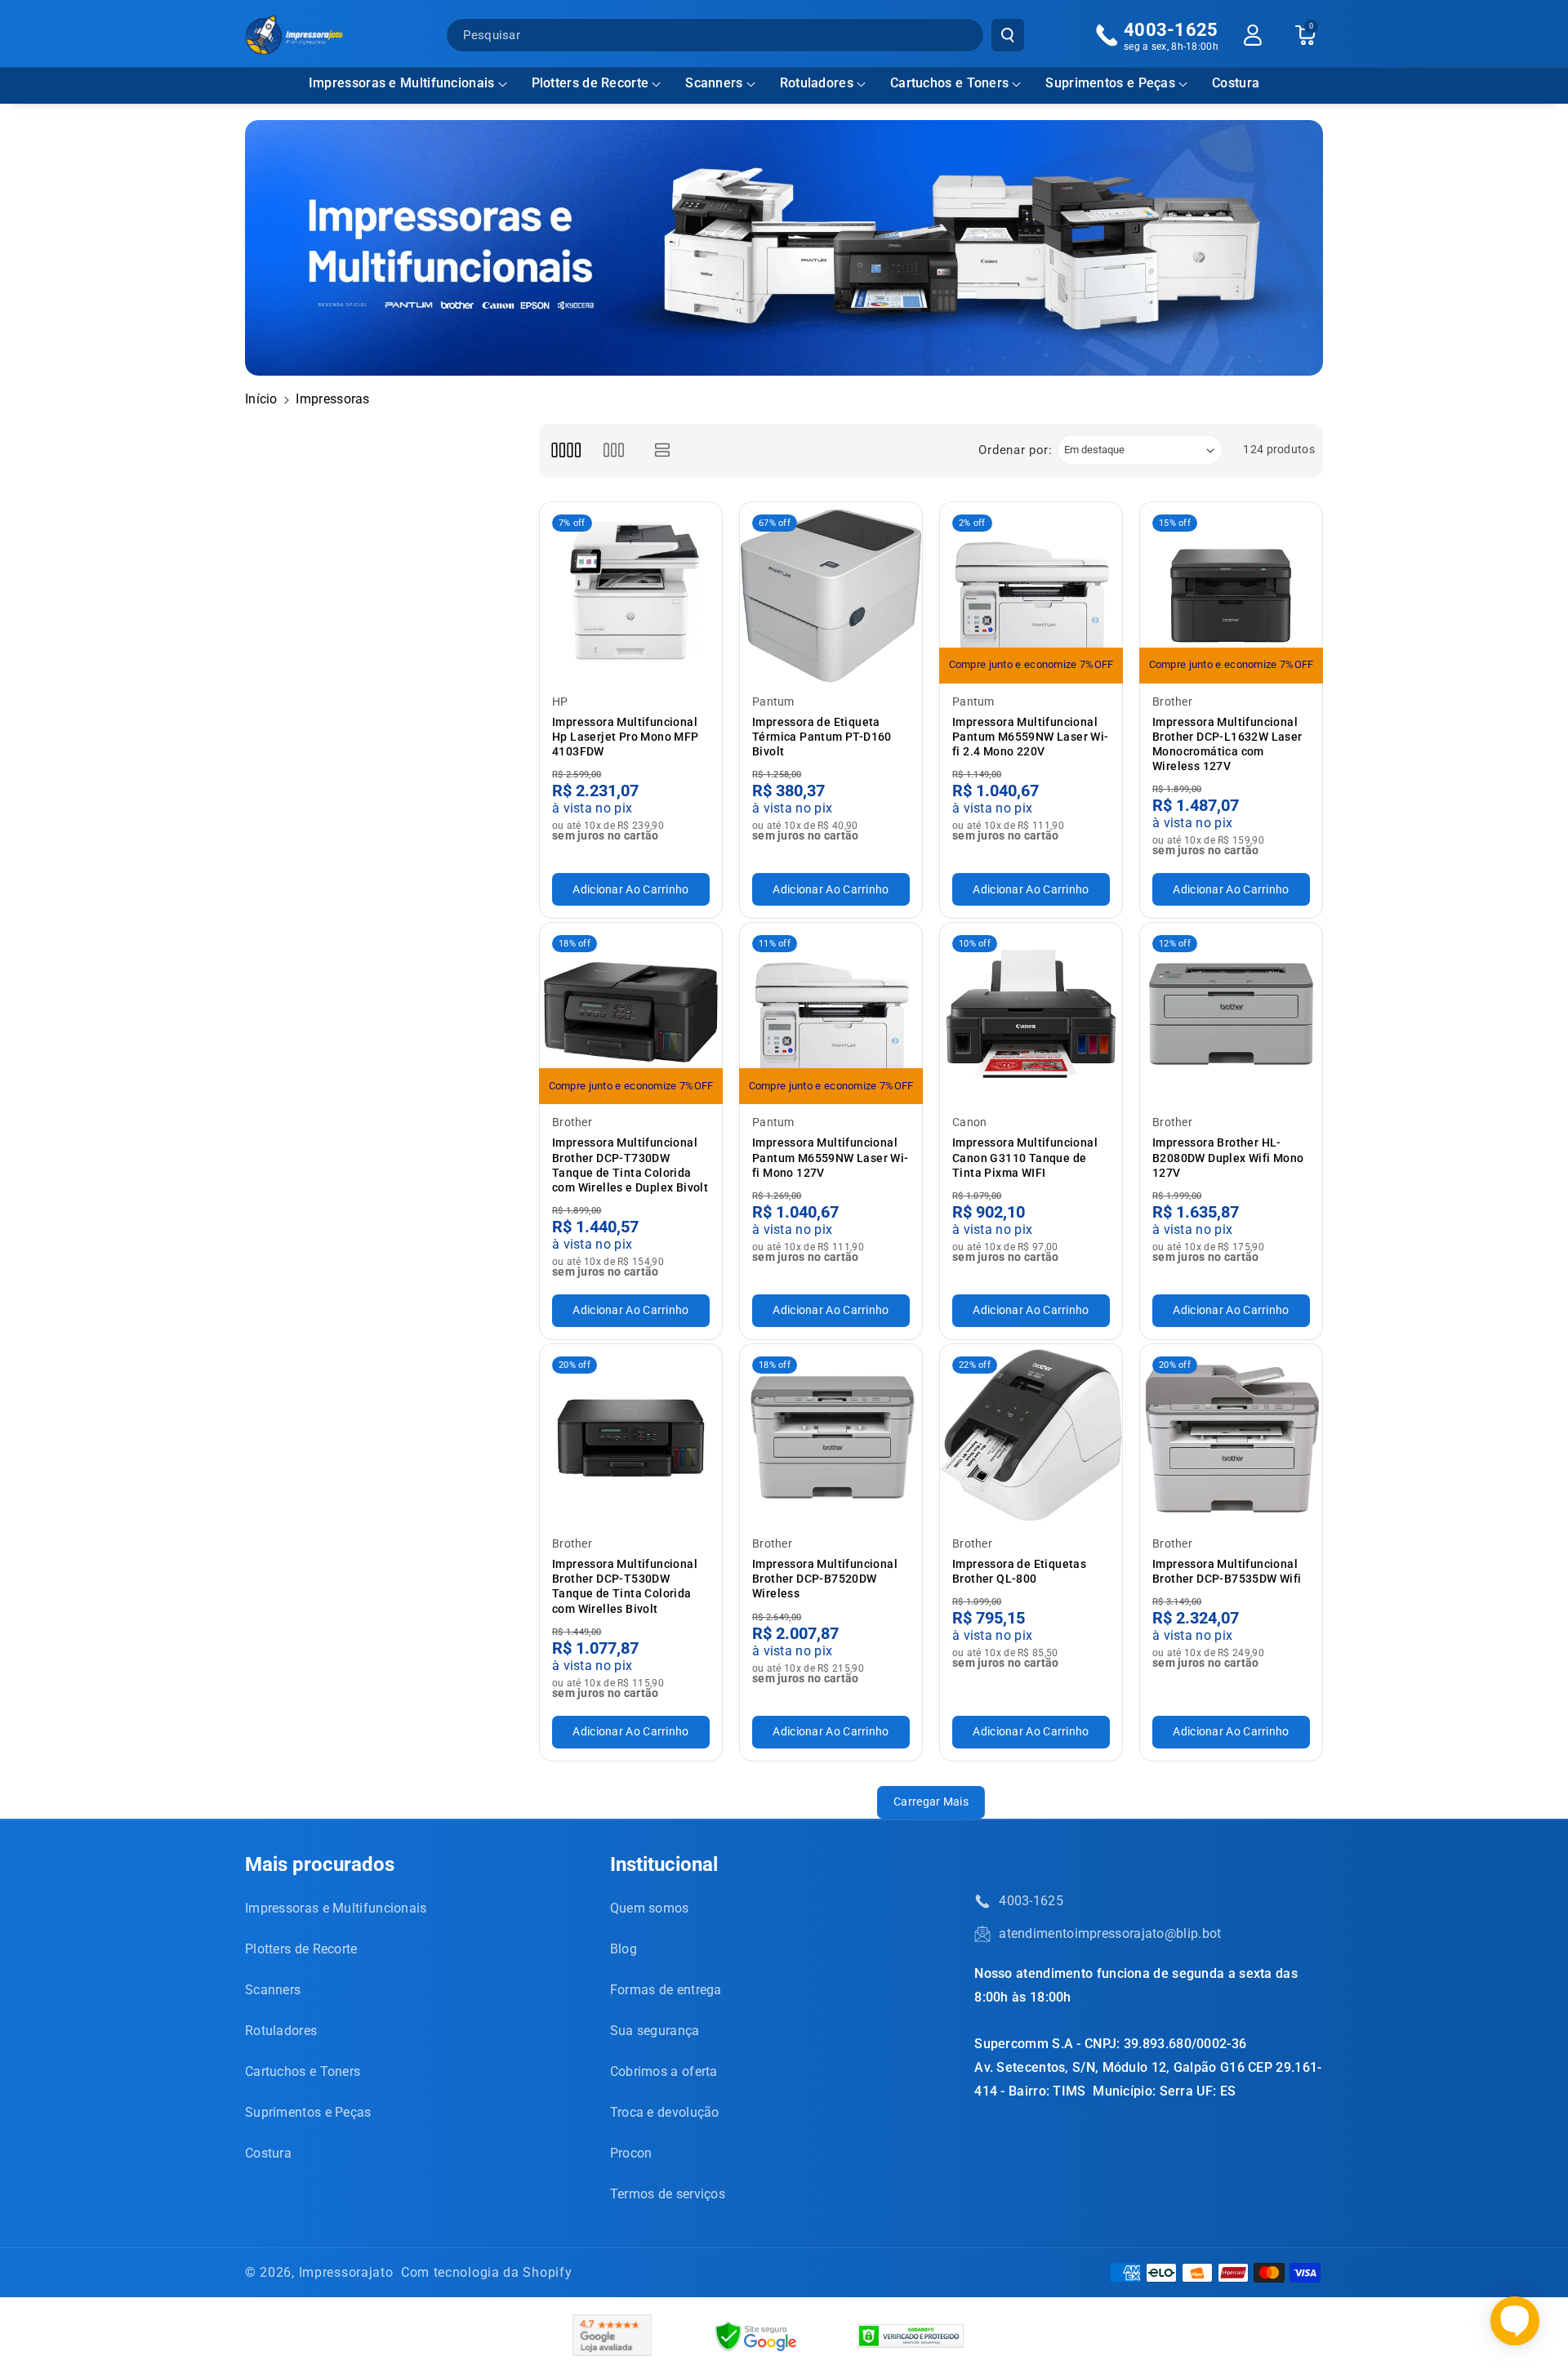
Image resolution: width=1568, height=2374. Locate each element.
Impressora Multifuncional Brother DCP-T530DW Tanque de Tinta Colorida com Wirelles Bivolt (625, 1586)
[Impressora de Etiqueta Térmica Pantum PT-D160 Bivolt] (831, 593)
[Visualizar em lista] (663, 450)
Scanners (714, 83)
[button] (408, 84)
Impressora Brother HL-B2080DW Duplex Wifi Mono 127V (1228, 1157)
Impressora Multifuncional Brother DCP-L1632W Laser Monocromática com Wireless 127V (1227, 744)
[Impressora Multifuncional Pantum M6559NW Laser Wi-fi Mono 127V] (831, 1014)
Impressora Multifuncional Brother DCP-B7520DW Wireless (825, 1579)
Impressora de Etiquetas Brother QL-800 (1019, 1571)
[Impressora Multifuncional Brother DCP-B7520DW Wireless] (831, 1435)
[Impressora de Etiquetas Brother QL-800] (1031, 1435)
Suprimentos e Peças (1110, 83)
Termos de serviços (668, 2194)
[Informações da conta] (1253, 35)
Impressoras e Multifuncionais (402, 83)
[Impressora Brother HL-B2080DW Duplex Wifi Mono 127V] (1231, 1014)
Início (261, 399)
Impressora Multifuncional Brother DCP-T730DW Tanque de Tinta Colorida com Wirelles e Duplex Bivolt (630, 1165)
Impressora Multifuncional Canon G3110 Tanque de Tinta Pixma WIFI (1025, 1157)
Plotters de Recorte (590, 83)
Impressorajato (346, 2272)
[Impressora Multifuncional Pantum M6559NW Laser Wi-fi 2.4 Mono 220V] (1031, 593)
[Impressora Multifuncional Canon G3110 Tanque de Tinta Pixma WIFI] (1031, 1014)
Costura (268, 2153)
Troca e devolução (665, 2112)
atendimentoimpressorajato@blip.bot (1110, 1933)
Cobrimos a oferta (664, 2071)
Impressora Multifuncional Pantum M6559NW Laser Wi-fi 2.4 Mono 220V (1031, 737)
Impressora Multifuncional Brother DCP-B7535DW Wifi (1227, 1571)
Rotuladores (817, 83)
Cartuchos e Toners (949, 83)
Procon (631, 2153)
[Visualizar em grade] (566, 450)
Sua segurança (655, 2031)
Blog (624, 1949)
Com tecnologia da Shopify (487, 2272)
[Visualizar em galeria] (614, 450)
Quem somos (650, 1908)
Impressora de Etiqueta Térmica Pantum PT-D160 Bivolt (822, 737)
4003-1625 (1031, 1901)
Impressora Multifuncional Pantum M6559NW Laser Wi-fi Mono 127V (831, 1157)
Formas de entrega (666, 1990)
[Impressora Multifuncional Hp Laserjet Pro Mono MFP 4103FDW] (631, 593)
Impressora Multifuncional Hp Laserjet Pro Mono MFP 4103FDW (626, 737)
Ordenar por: (1015, 450)
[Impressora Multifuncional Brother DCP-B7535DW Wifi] (1231, 1435)
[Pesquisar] (1008, 35)
